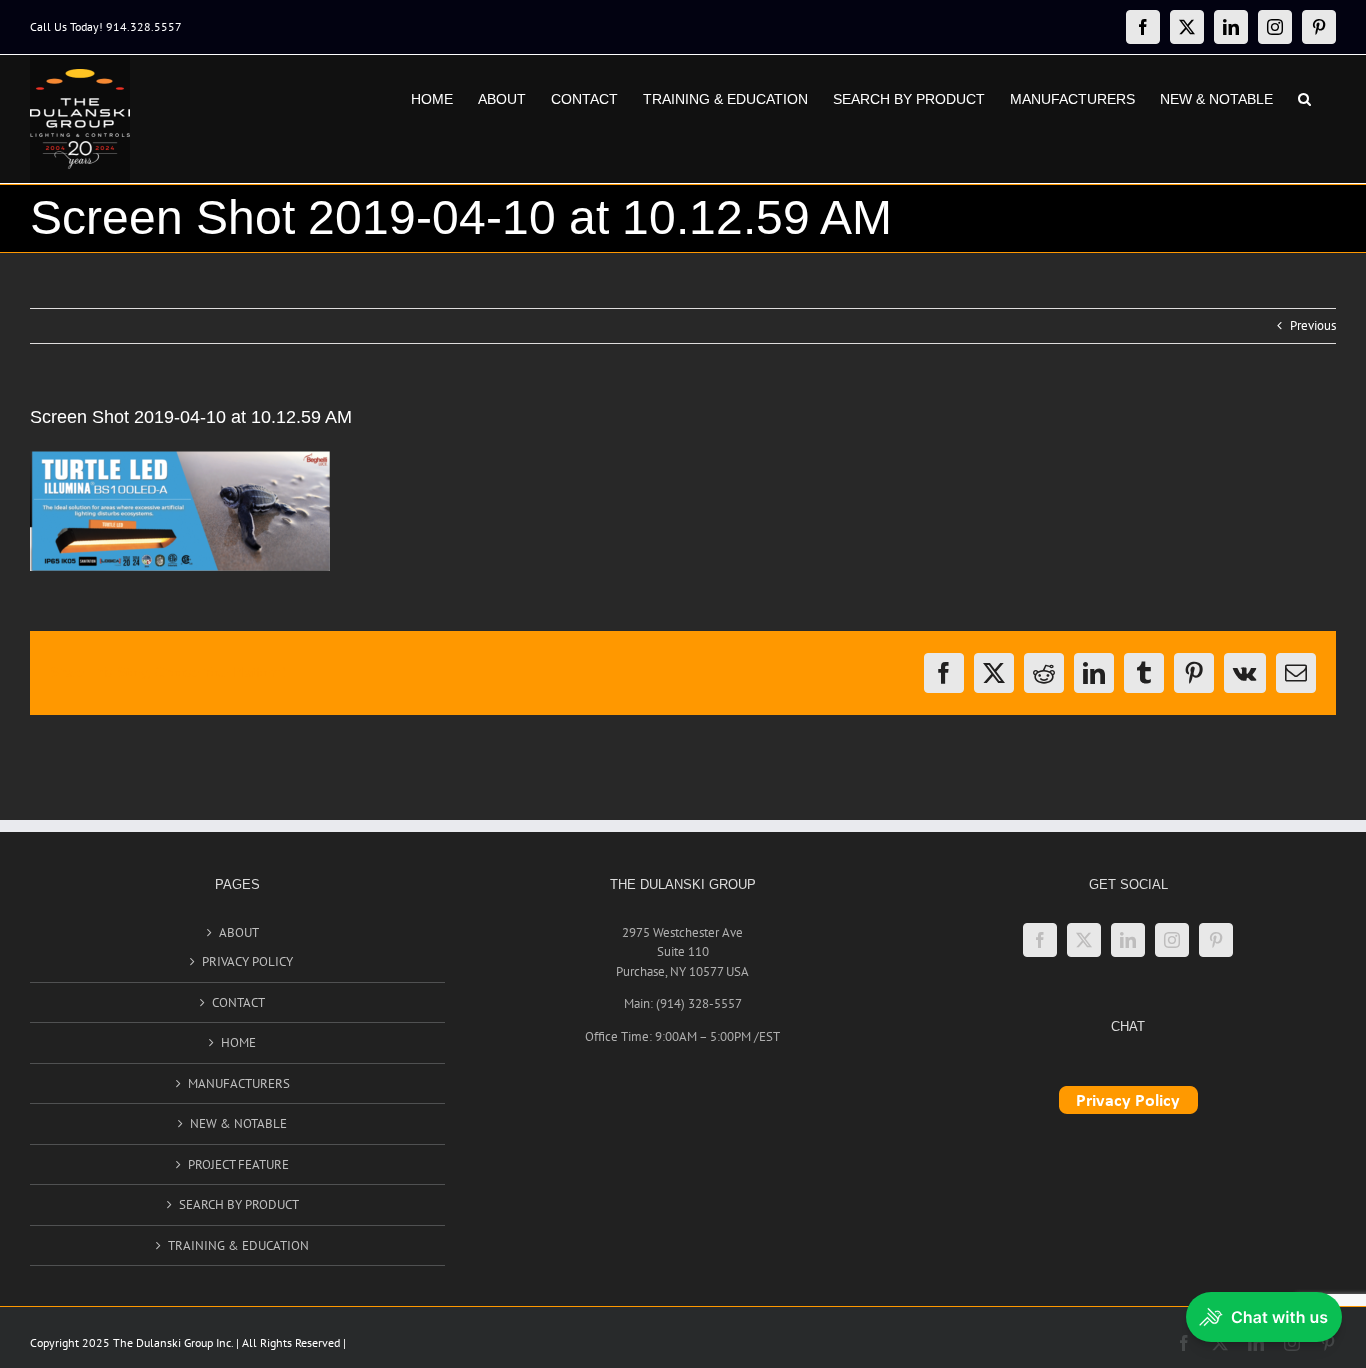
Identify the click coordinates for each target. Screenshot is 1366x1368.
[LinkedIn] (1128, 940)
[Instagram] (1172, 940)
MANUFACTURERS (239, 1083)
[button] (1304, 97)
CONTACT (238, 1002)
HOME (238, 1042)
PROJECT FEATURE (238, 1164)
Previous (1313, 325)
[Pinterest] (1216, 940)
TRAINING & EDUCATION (238, 1245)
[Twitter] (1084, 940)
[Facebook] (1040, 940)
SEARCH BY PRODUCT (239, 1204)
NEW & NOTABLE (238, 1123)
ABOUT (239, 932)
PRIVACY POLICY (247, 961)
